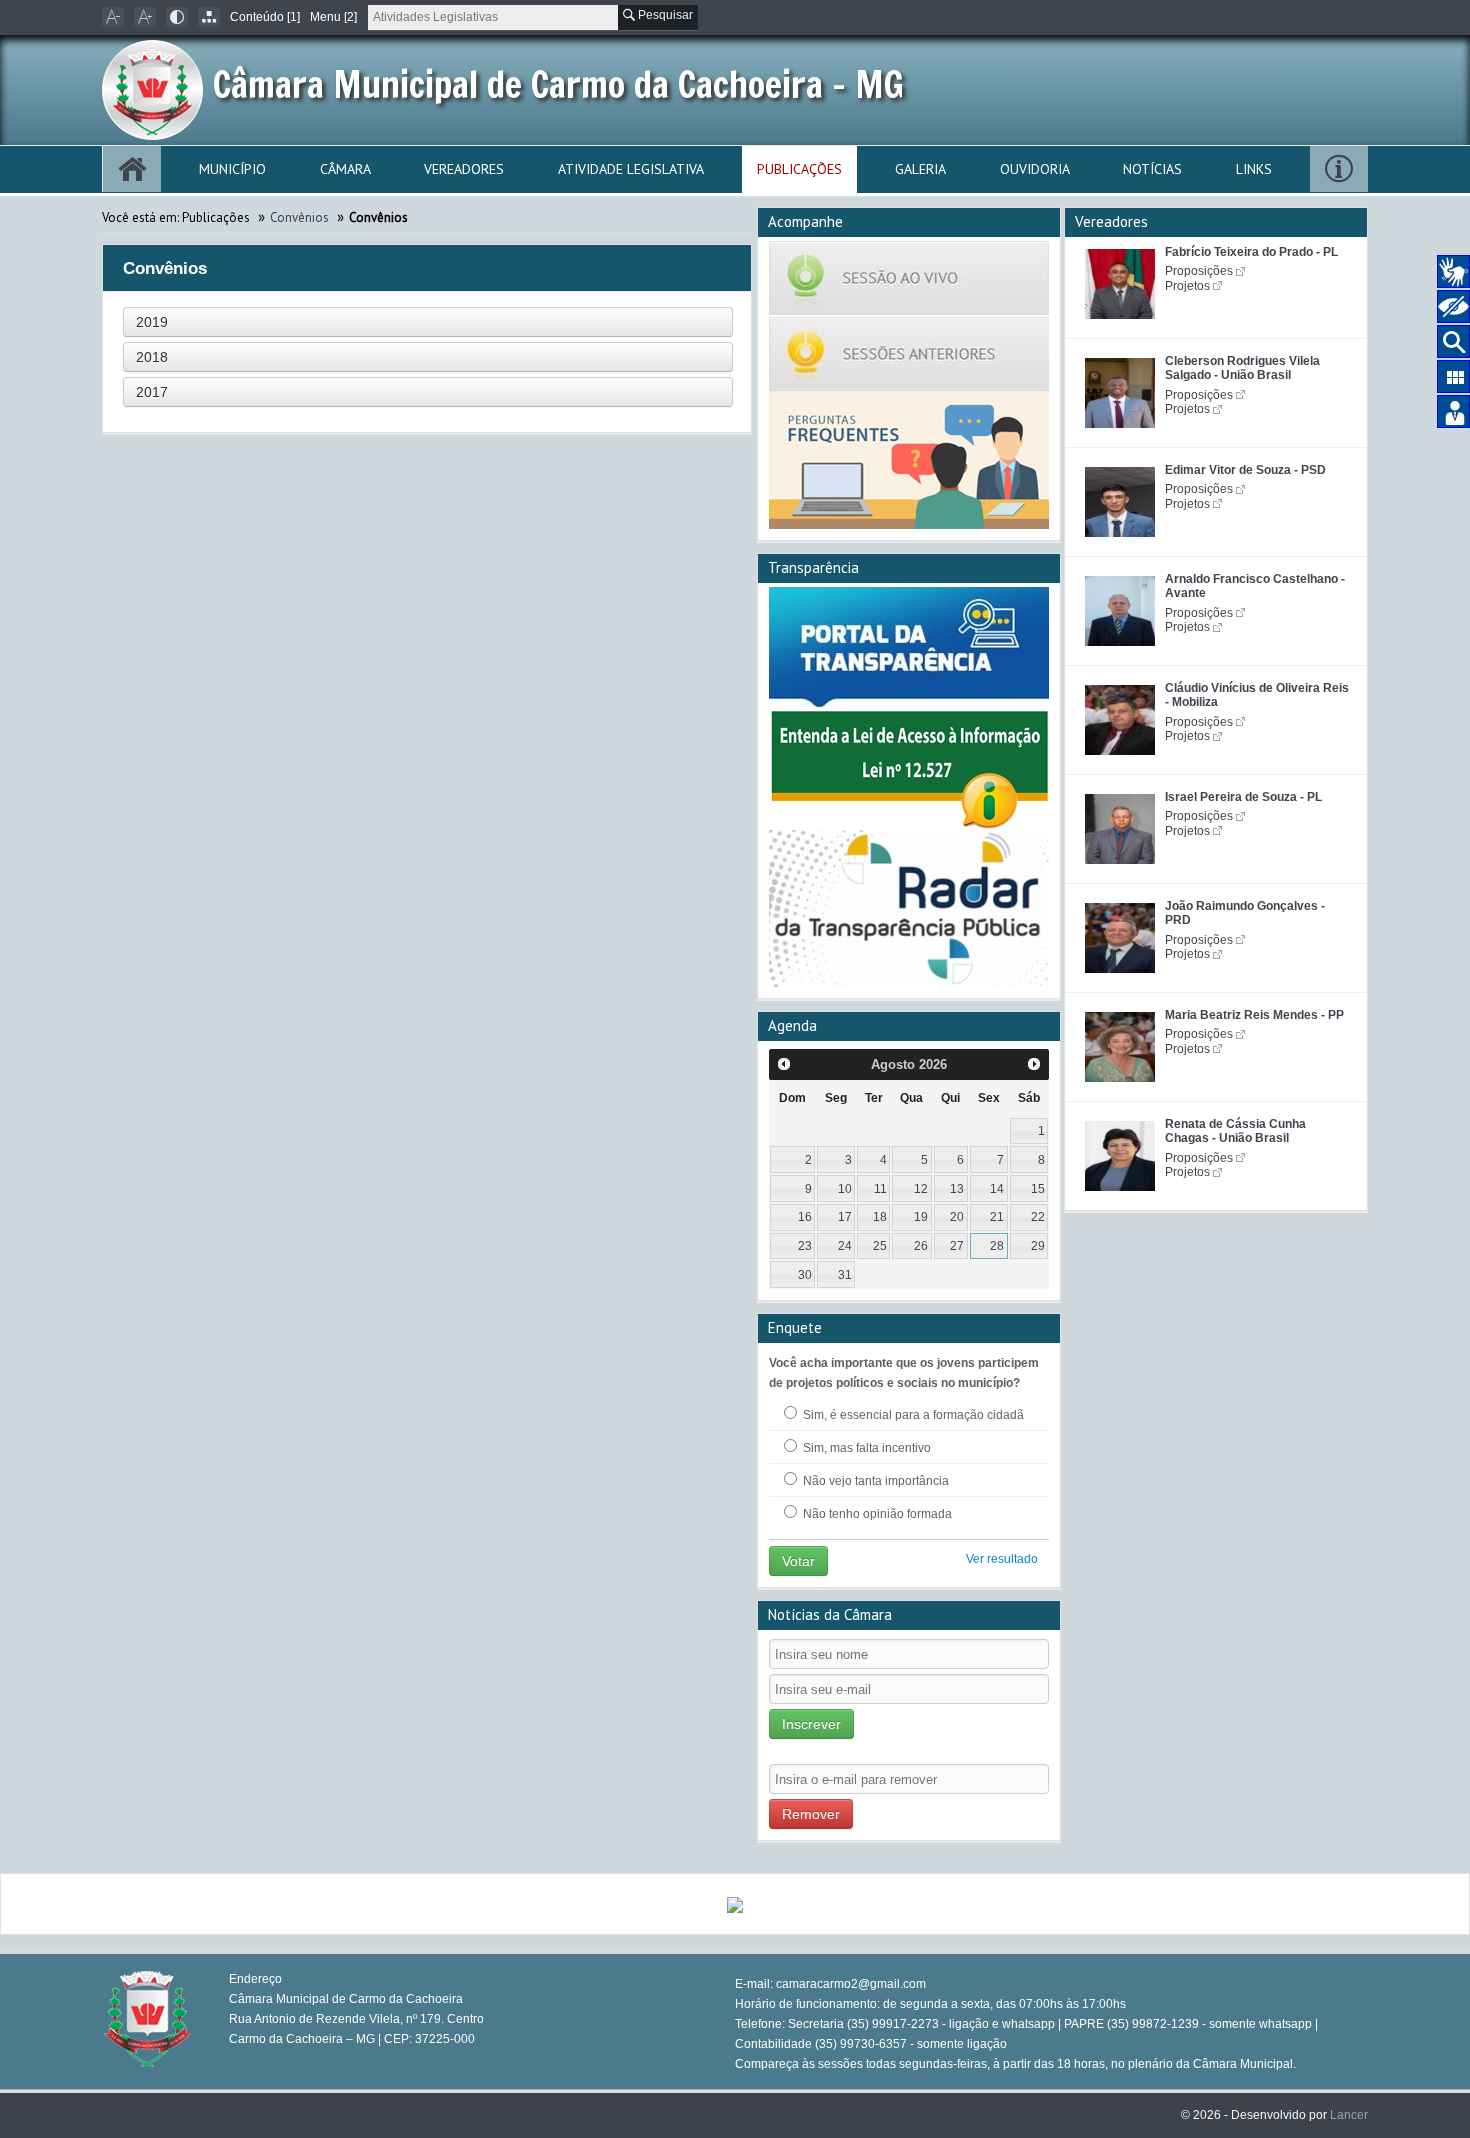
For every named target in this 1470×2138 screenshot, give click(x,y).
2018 (152, 357)
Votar (798, 1561)
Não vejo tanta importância (874, 1481)
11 (880, 1189)
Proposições (1199, 271)
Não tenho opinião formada (876, 1514)
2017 (152, 392)
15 (1038, 1189)
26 (921, 1246)
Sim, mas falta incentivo (865, 1448)
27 (957, 1246)
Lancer (1349, 2115)
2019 (152, 322)
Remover (811, 1814)
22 (1038, 1217)
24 (845, 1246)
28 (997, 1246)
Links (1254, 169)
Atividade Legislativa (631, 169)
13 (957, 1189)
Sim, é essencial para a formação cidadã (912, 1415)
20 (957, 1217)
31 (845, 1275)
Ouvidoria (1035, 169)
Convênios (301, 217)
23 (805, 1246)
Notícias (1152, 169)
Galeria (920, 169)
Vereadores (464, 169)
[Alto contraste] (177, 17)
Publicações (799, 169)
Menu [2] (333, 17)
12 (921, 1189)
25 (880, 1246)
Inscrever (811, 1724)
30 (805, 1275)
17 (845, 1217)
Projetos (1187, 286)
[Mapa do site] (209, 17)
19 (921, 1217)
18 (880, 1217)
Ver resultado (1002, 1559)
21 (997, 1217)
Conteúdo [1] (265, 17)
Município (232, 169)
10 (845, 1189)
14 (997, 1189)
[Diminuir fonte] (113, 17)
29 (1038, 1246)
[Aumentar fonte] (145, 17)
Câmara (345, 169)
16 (805, 1217)
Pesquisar (664, 15)
